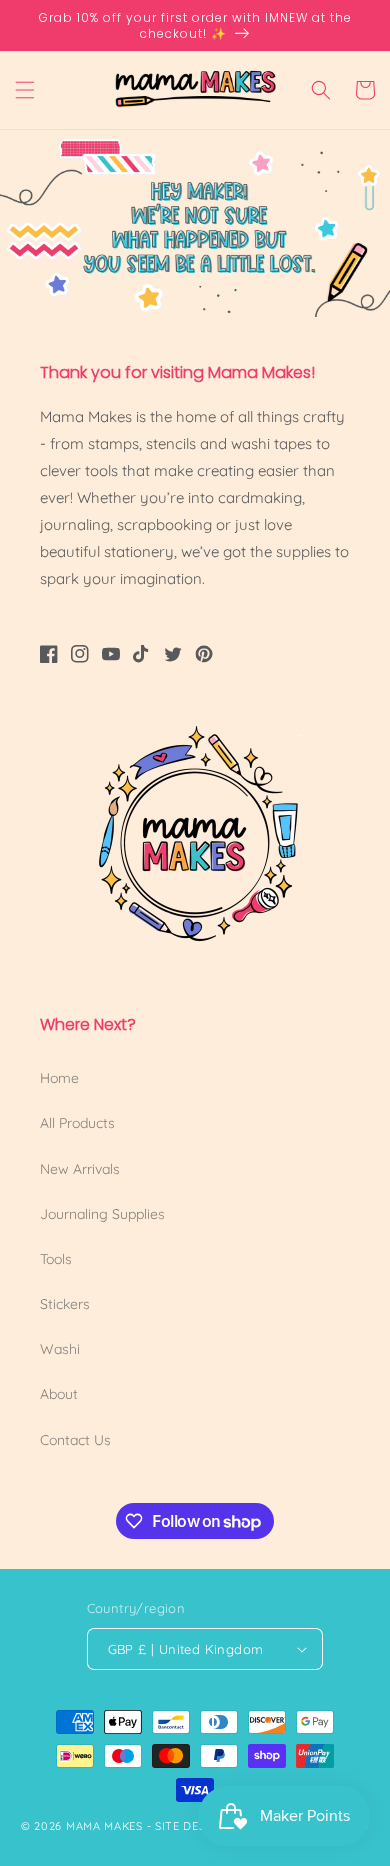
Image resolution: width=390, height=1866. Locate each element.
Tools (56, 1259)
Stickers (65, 1304)
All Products (77, 1123)
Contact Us (75, 1440)
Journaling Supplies (102, 1214)
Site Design (191, 1826)
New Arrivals (80, 1169)
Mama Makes (104, 1826)
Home (59, 1078)
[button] (25, 90)
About (59, 1394)
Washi (60, 1349)
